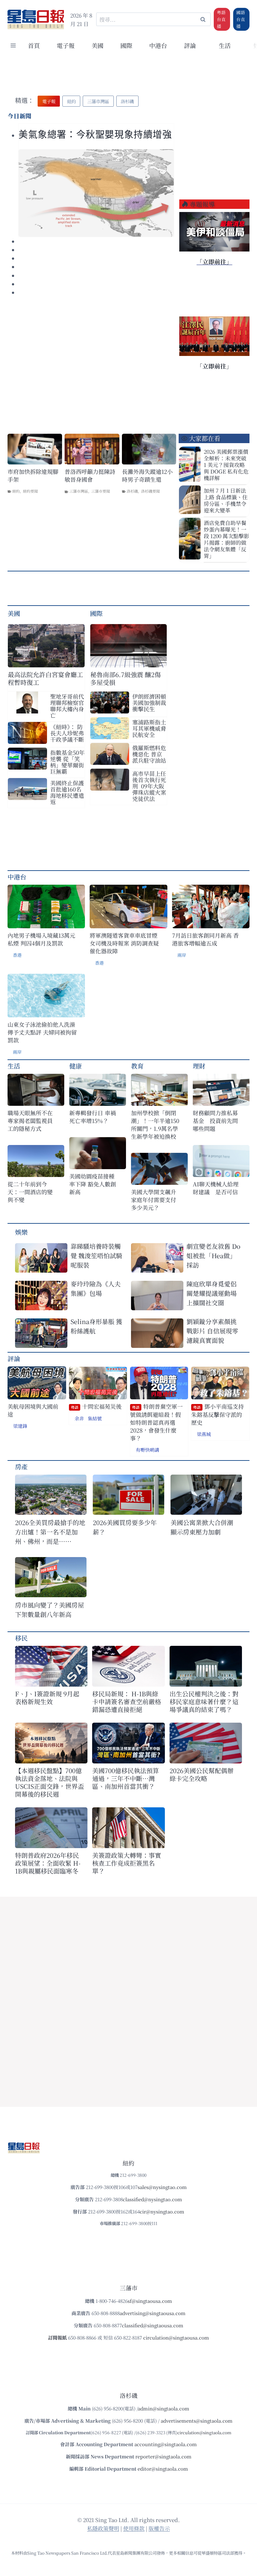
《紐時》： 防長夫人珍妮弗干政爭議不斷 (67, 733)
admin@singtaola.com (164, 2408)
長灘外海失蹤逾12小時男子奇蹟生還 (147, 475)
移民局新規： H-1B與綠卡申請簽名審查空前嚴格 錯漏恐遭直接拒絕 (127, 1701)
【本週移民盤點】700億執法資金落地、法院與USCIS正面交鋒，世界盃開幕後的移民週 (50, 1782)
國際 (126, 45)
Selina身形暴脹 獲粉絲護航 (96, 1326)
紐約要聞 (30, 491)
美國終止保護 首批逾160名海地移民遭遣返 (67, 792)
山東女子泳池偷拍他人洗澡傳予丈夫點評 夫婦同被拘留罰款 (42, 1032)
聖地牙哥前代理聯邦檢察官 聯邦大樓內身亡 (67, 706)
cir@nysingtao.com (162, 2211)
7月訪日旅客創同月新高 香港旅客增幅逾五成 (205, 939)
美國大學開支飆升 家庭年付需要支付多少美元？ (155, 1200)
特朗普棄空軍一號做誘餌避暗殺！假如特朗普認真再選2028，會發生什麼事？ (156, 1422)
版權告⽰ (159, 2528)
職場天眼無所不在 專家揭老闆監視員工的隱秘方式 (30, 1121)
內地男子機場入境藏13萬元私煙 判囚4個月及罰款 (41, 939)
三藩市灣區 (79, 491)
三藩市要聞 (101, 491)
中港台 (158, 45)
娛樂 (21, 1232)
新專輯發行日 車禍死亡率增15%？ (93, 1117)
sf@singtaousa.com (150, 2301)
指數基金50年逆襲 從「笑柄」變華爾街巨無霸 (67, 762)
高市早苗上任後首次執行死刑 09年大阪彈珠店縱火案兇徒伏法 (149, 786)
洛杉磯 (132, 491)
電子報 (66, 45)
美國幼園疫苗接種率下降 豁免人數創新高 (93, 1184)
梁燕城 (204, 1434)
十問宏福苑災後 (96, 1406)
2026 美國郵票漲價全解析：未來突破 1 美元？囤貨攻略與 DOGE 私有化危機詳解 (226, 465)
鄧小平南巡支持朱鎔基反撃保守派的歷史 (218, 1414)
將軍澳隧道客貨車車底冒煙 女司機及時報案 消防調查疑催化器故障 (124, 943)
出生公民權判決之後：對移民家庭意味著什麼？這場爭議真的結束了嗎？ (204, 1701)
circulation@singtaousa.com (176, 2337)
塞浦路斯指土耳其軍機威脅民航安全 (149, 728)
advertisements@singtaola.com (197, 2421)
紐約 (16, 491)
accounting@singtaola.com (166, 2444)
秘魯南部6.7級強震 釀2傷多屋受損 (126, 678)
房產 (21, 1467)
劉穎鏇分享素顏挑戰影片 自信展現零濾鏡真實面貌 (212, 1331)
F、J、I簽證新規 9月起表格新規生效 (47, 1698)
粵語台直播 (221, 19)
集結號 (95, 1418)
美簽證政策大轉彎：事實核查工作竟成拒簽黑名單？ (127, 1863)
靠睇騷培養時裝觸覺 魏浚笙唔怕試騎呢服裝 (96, 1256)
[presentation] (96, 193)
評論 (14, 1358)
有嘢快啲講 (147, 1450)
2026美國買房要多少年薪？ (125, 1527)
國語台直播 (241, 19)
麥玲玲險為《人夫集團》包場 (96, 1288)
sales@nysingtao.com (162, 2187)
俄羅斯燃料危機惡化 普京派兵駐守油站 (149, 754)
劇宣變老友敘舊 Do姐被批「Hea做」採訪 (213, 1256)
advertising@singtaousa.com (153, 2313)
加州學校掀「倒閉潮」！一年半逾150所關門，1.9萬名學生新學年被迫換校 (155, 1125)
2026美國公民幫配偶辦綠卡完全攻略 (202, 1774)
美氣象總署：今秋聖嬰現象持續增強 (95, 135)
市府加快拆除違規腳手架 (33, 475)
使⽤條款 (134, 2528)
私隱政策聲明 (103, 2528)
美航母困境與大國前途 (33, 1410)
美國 (97, 45)
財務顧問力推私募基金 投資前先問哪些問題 (215, 1121)
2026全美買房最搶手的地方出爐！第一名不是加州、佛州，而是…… (50, 1532)
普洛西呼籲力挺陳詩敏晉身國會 (90, 475)
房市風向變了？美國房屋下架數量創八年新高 (50, 1610)
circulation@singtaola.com (204, 2433)
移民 (21, 1638)
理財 (199, 1066)
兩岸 (182, 955)
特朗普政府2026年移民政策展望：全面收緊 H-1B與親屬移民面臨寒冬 (48, 1863)
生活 (14, 1066)
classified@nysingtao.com (152, 2199)
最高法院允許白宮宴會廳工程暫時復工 (45, 678)
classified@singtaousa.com (153, 2325)
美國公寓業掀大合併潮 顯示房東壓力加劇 (205, 1527)
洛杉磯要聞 (150, 491)
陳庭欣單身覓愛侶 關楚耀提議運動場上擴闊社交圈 (212, 1293)
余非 (79, 1418)
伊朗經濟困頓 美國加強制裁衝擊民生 (149, 702)
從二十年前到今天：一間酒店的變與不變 (30, 1192)
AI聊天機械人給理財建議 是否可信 (216, 1188)
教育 (137, 1066)
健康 (76, 1066)
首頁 (34, 45)
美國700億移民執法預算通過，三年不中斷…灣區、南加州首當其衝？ (126, 1778)
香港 (17, 955)
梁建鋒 (20, 1426)
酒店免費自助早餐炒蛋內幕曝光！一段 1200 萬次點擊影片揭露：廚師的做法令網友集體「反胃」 (226, 539)
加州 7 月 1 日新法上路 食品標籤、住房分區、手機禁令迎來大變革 (226, 500)
